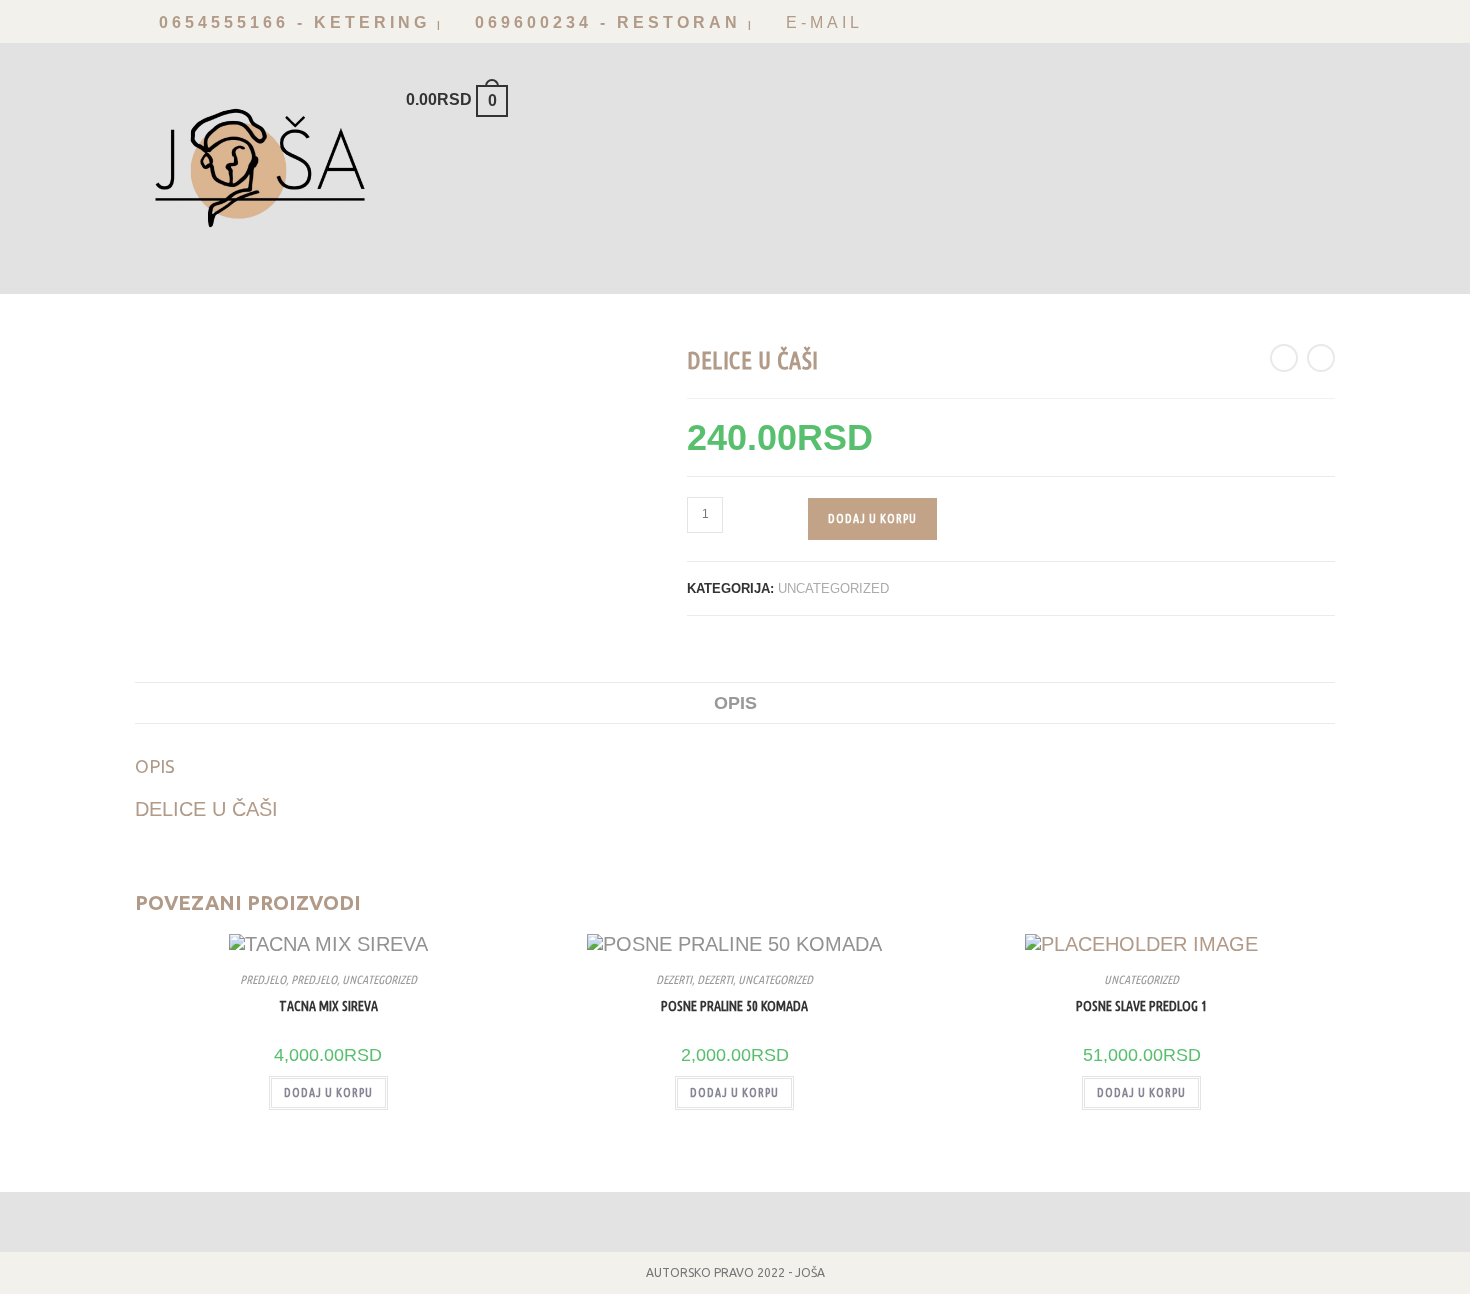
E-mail (820, 22)
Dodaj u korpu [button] (328, 1092)
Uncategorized (833, 588)
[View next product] (1321, 358)
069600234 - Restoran (604, 22)
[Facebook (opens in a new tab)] (1294, 27)
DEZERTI (674, 979)
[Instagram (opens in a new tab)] (1322, 27)
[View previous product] (1284, 358)
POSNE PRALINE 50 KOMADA (734, 1006)
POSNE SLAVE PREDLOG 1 (1141, 1006)
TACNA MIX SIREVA (328, 1006)
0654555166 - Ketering (290, 22)
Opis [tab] (735, 703)
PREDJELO (263, 979)
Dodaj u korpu (872, 518)
